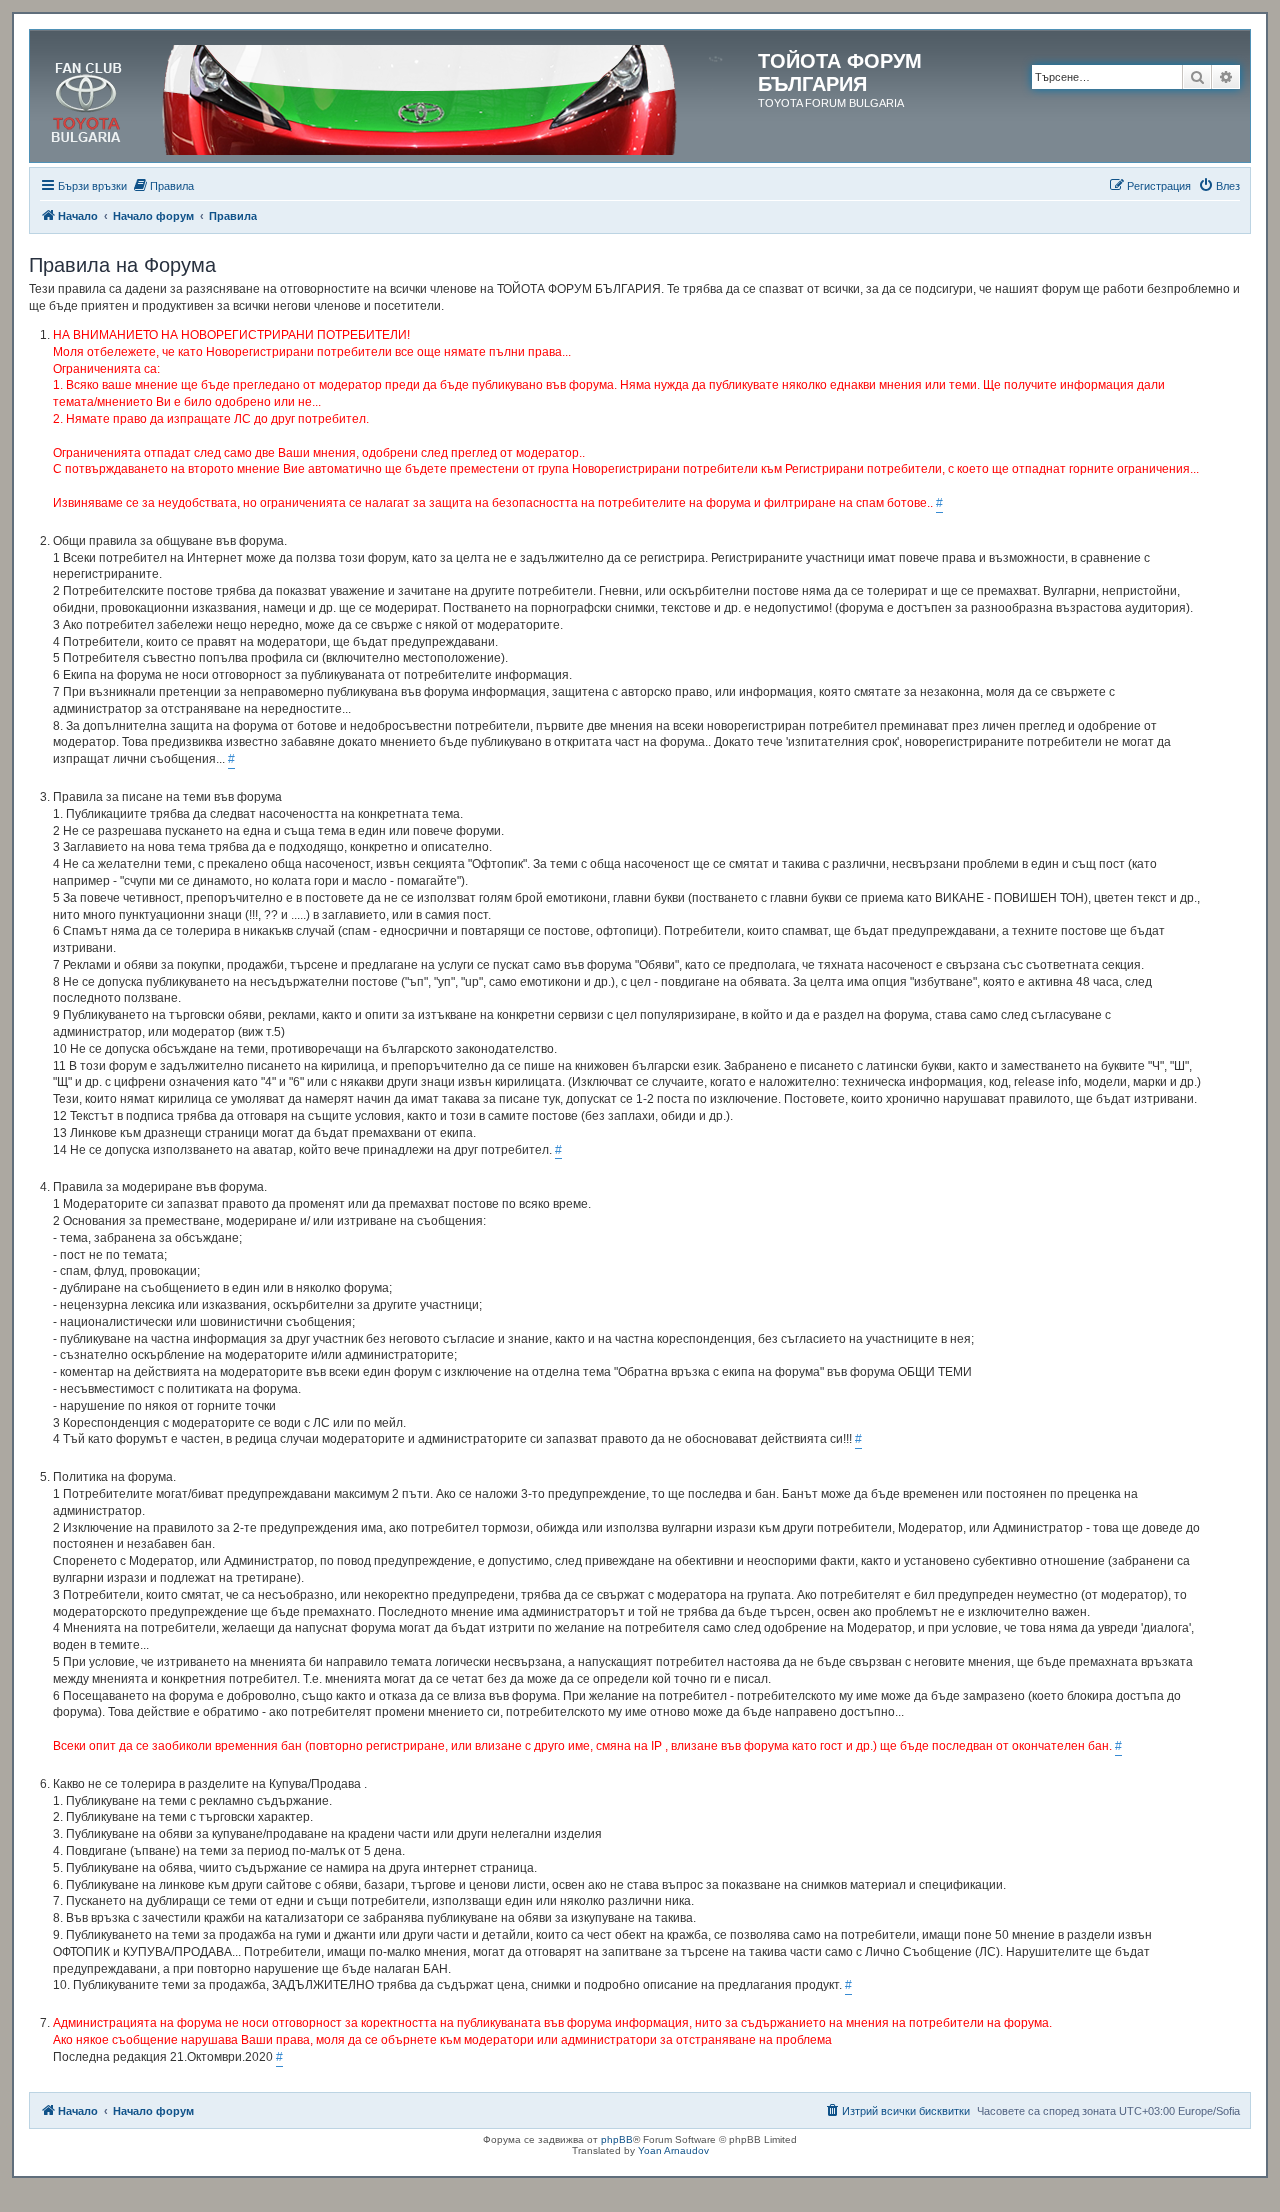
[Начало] (396, 96)
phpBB (617, 2139)
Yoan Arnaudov (673, 2150)
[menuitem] (163, 186)
